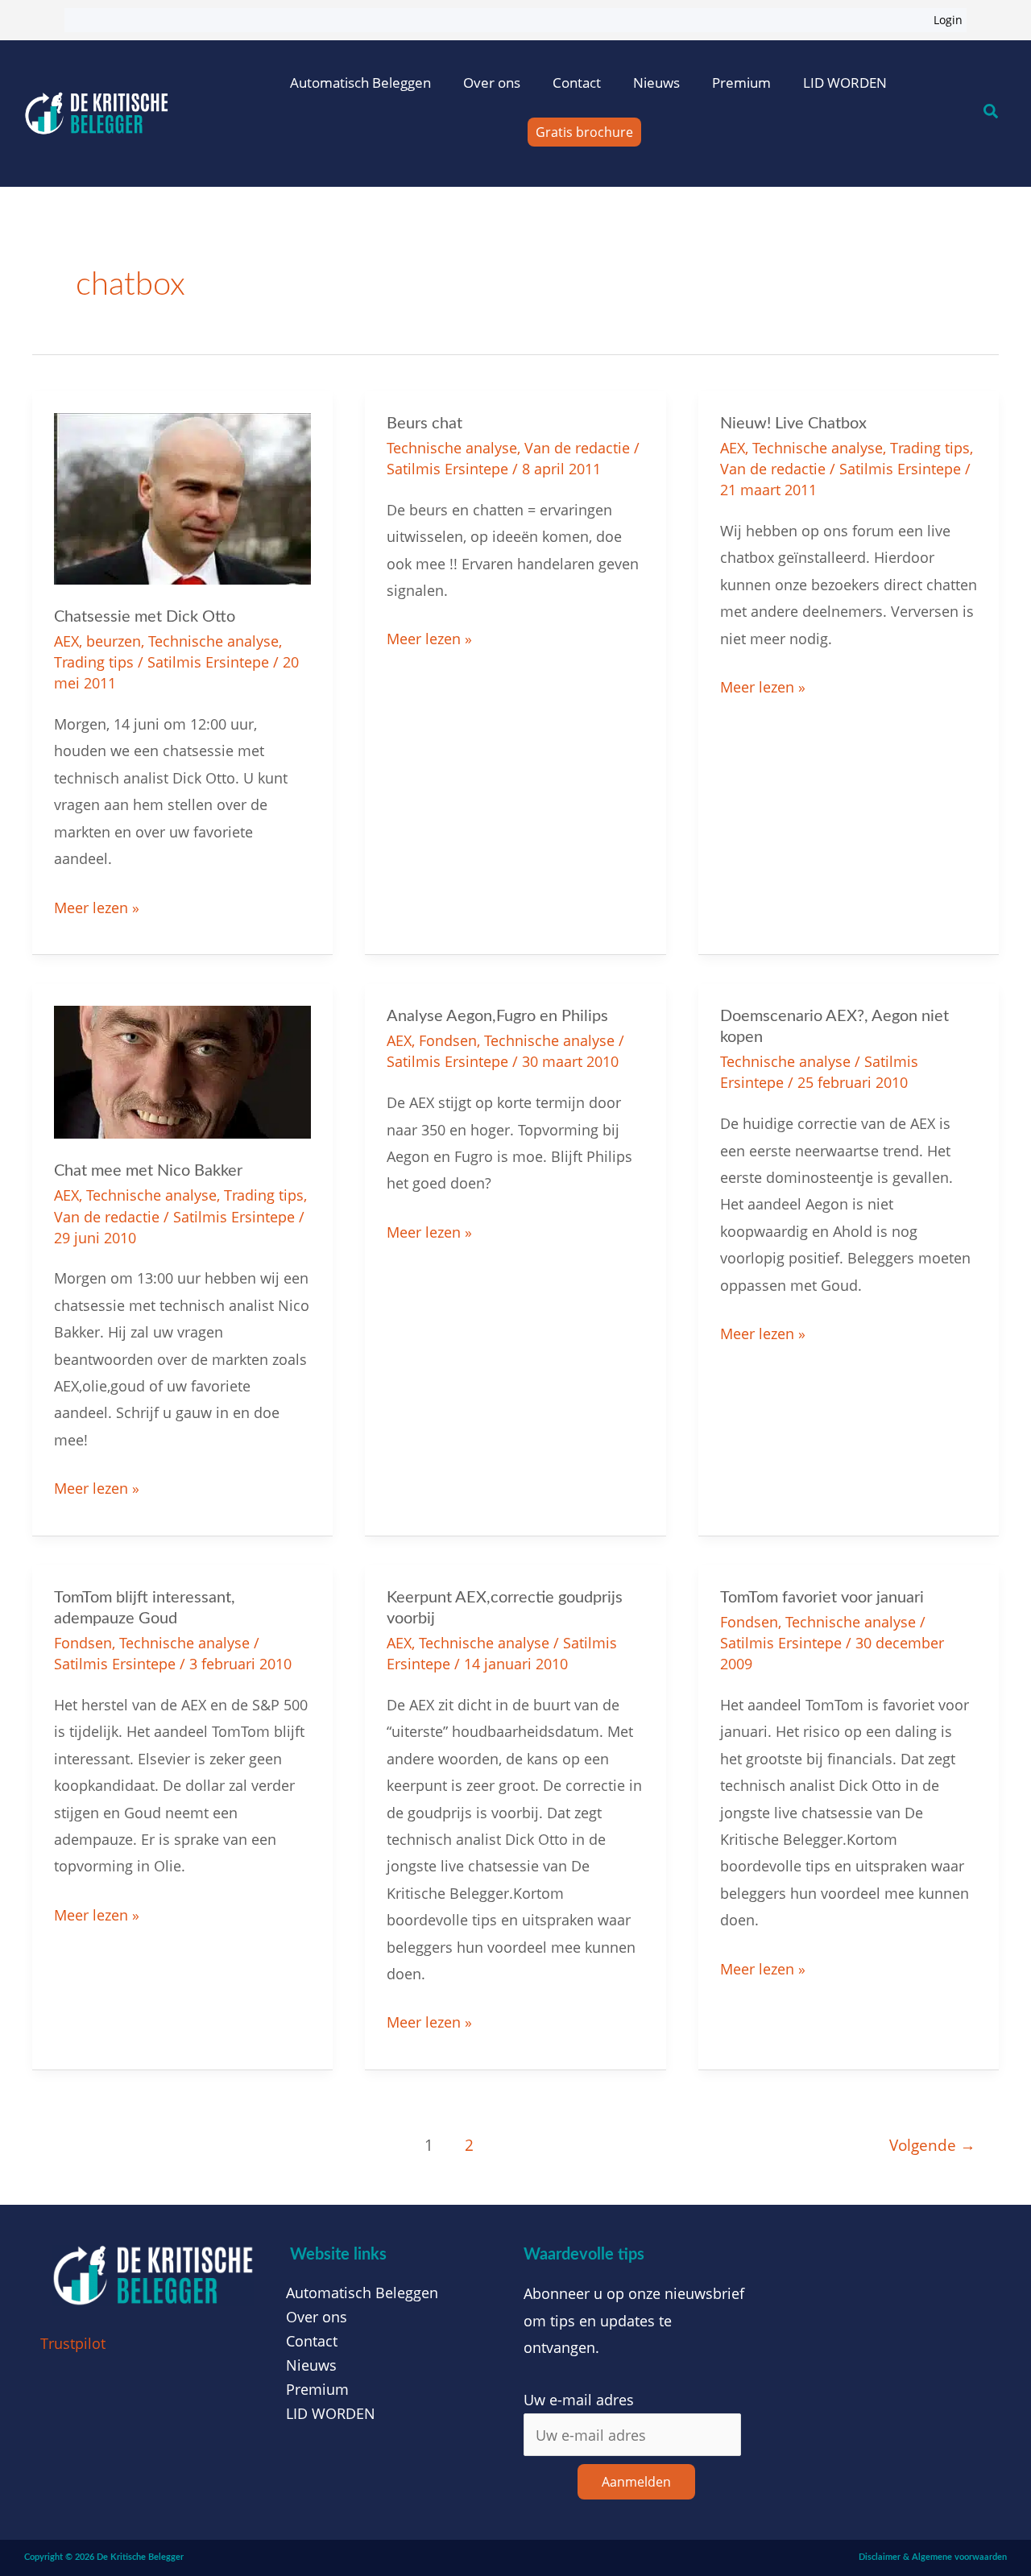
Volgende (932, 2145)
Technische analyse (213, 641)
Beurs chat (424, 424)
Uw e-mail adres (579, 2400)
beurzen (114, 641)
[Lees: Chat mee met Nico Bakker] (182, 1071)
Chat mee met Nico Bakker (148, 1171)
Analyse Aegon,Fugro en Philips (497, 1016)
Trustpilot (73, 2343)
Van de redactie (577, 448)
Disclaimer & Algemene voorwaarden (933, 2557)
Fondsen (448, 1040)
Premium (741, 83)
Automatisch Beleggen (360, 83)
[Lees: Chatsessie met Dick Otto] (182, 497)
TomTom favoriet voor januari (822, 1598)
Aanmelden (636, 2482)
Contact (577, 83)
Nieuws (656, 83)
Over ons (492, 83)
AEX (66, 641)
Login (948, 20)
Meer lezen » (97, 906)
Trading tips (94, 662)
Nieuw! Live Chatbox (793, 424)
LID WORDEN (845, 83)
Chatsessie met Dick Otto (145, 617)
